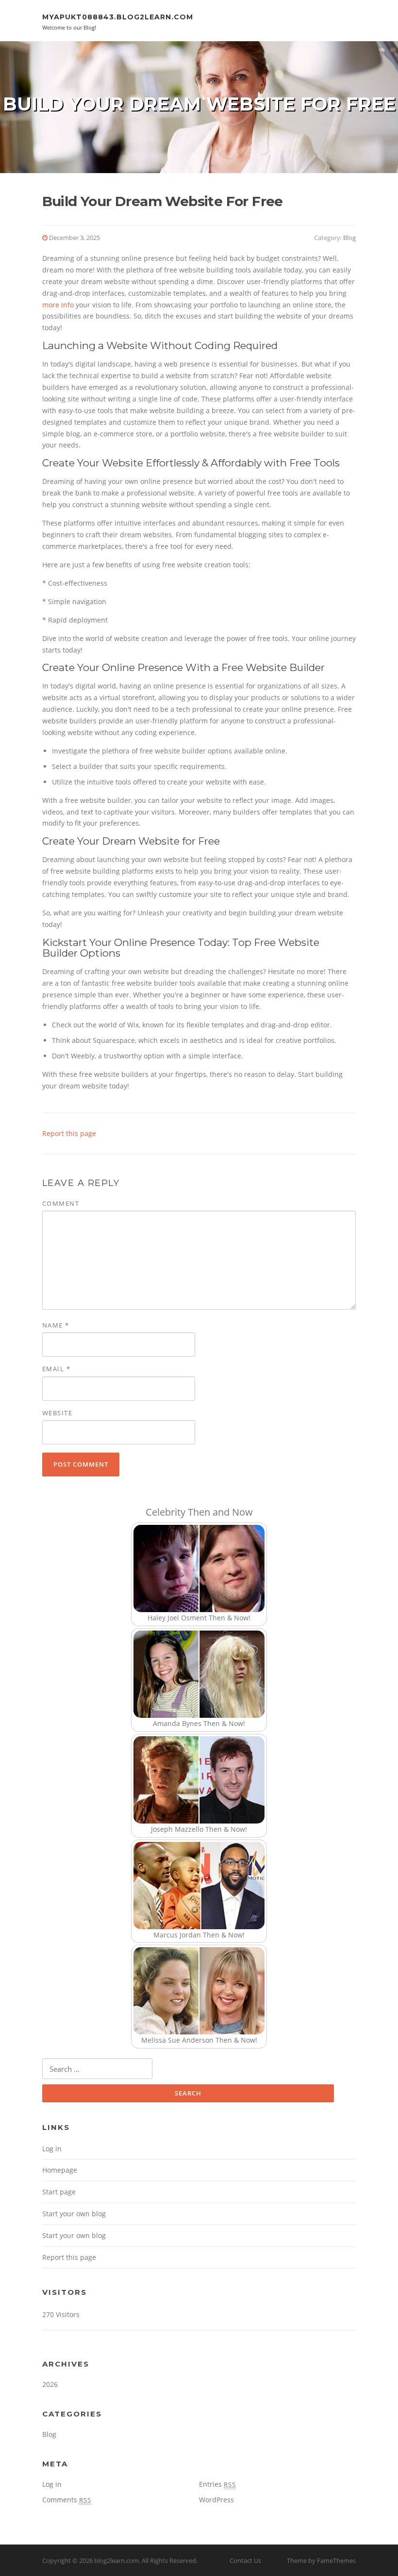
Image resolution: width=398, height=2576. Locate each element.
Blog (349, 238)
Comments (67, 2500)
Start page (59, 2192)
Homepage (60, 2170)
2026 (50, 2384)
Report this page (69, 1133)
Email (57, 1369)
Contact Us (245, 2560)
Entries (217, 2484)
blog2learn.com (116, 2560)
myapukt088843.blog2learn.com (118, 17)
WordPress (216, 2500)
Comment (61, 1203)
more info (58, 305)
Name (56, 1325)
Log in (52, 2149)
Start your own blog (74, 2214)
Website (58, 1413)
